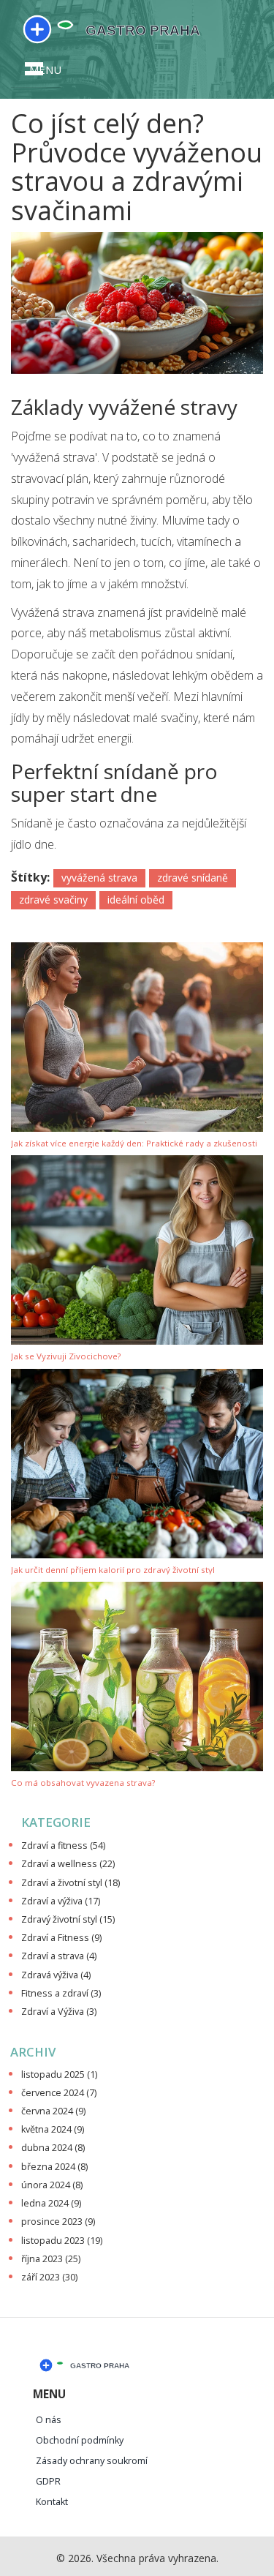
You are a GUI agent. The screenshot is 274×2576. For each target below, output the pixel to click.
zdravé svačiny (53, 900)
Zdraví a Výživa (59, 2012)
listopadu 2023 (62, 2241)
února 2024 (52, 2185)
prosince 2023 (58, 2222)
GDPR (48, 2481)
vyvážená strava (99, 878)
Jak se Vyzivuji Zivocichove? (66, 1357)
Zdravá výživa (56, 1975)
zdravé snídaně (193, 878)
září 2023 (49, 2277)
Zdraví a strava (59, 1956)
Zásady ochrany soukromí (92, 2461)
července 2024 (59, 2093)
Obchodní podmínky (80, 2440)
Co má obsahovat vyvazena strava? (83, 1783)
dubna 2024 (53, 2148)
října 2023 (51, 2259)
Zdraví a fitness (63, 1845)
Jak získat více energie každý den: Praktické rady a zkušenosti (134, 1144)
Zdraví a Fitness (61, 1938)
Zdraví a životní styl (71, 1883)
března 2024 (54, 2167)
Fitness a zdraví (61, 1993)
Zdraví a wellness (68, 1864)
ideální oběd (136, 900)
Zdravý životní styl (68, 1919)
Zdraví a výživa (61, 1901)
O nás (49, 2420)
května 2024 (53, 2129)
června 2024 (53, 2111)
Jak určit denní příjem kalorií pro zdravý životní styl (113, 1570)
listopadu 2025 (59, 2074)
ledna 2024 (51, 2203)
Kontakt (52, 2502)
